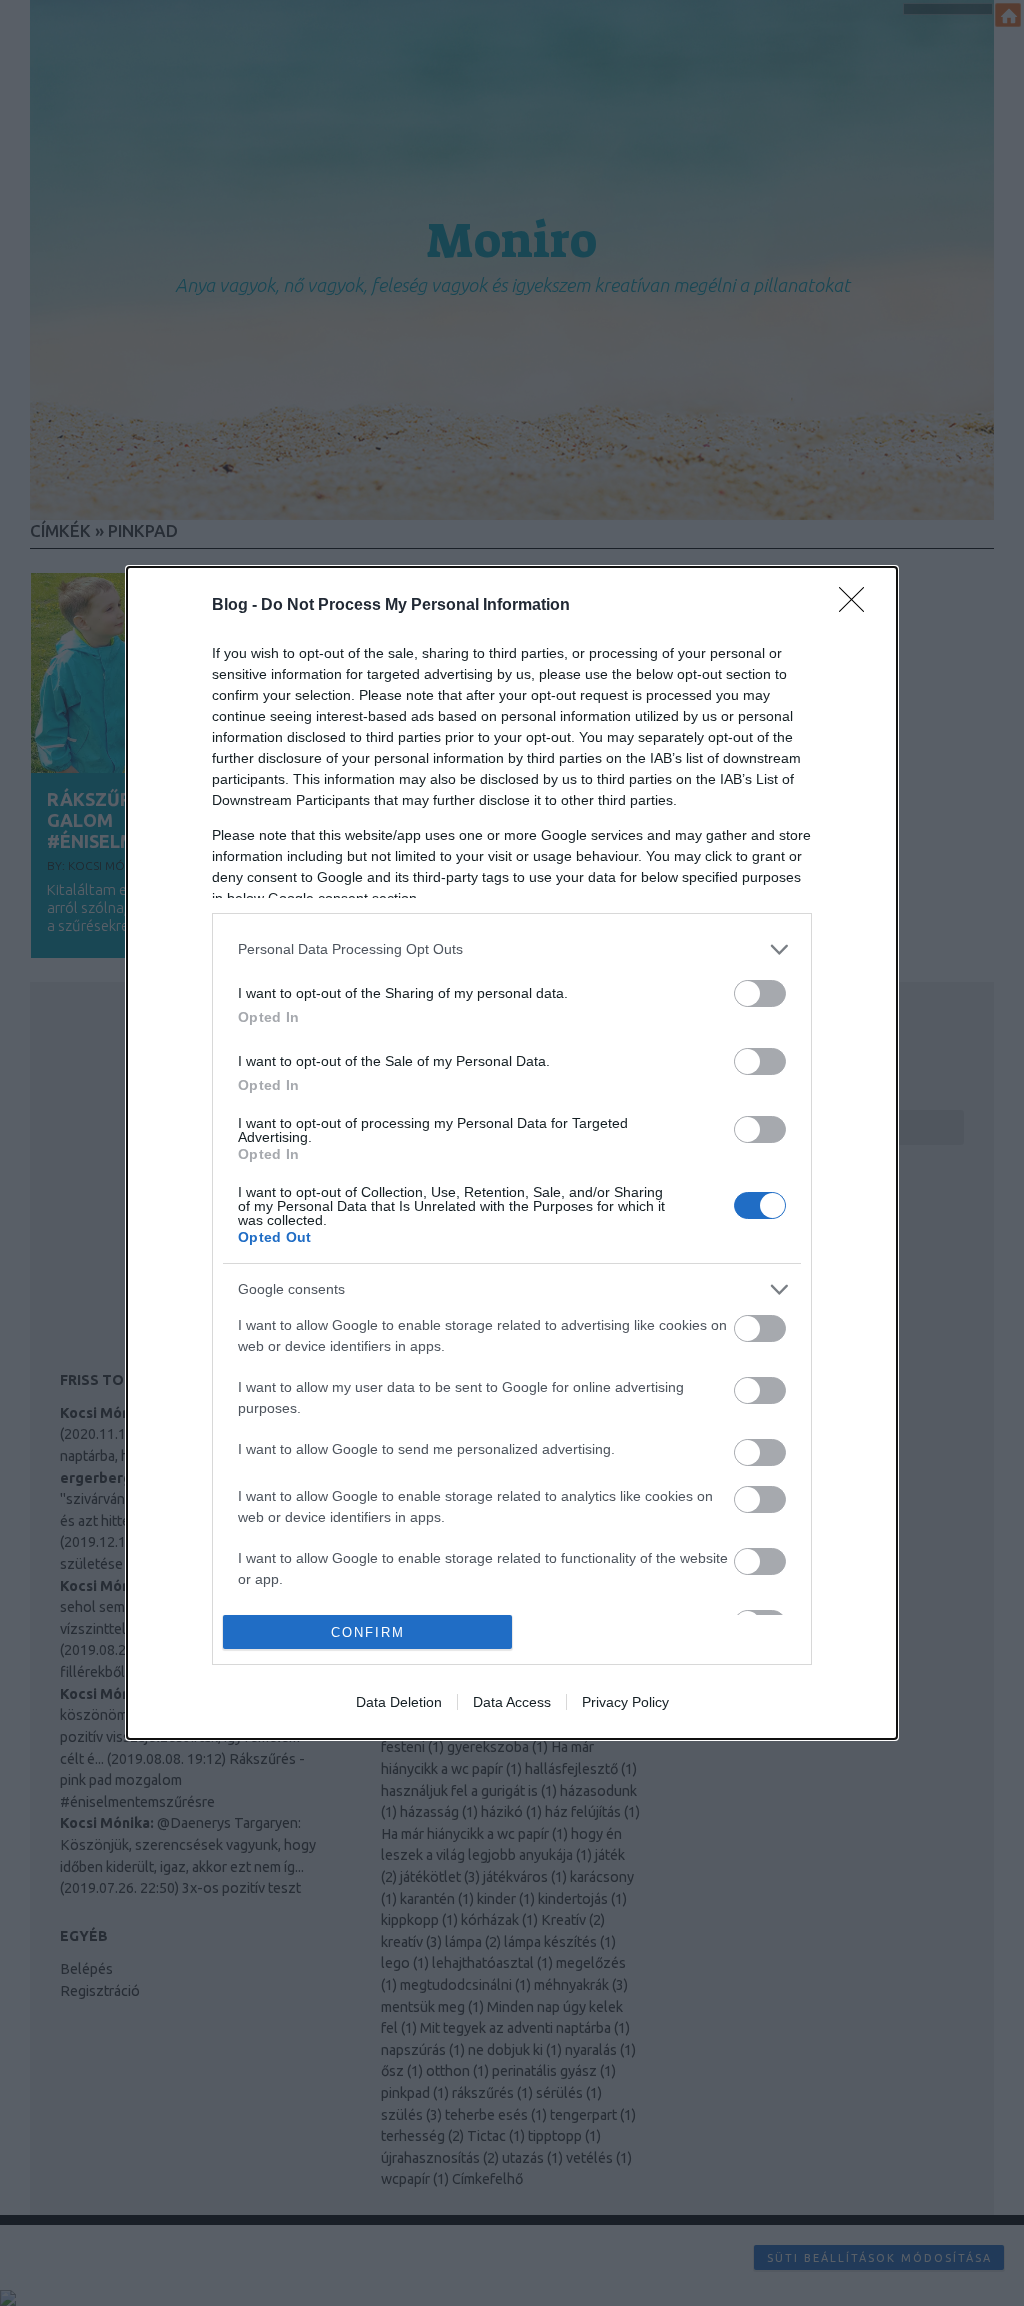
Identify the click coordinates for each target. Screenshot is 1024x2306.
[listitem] (512, 949)
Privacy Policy (625, 1702)
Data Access (512, 1702)
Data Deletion (399, 1702)
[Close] (858, 606)
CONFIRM (368, 1632)
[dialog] (512, 1153)
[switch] (760, 993)
